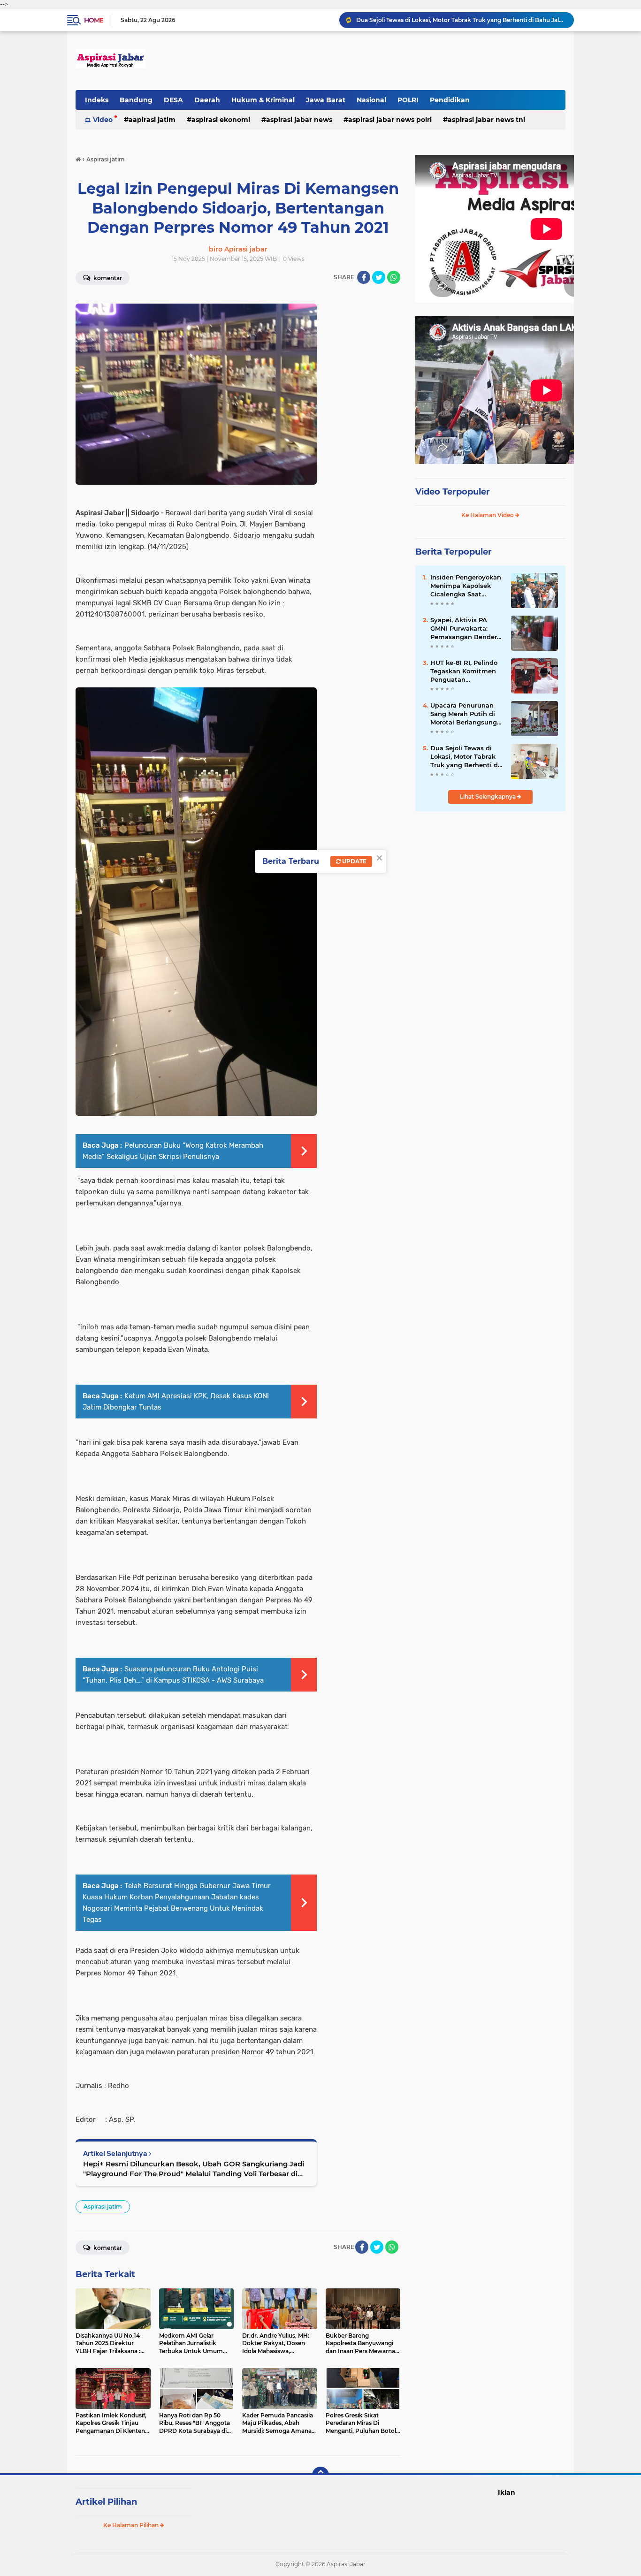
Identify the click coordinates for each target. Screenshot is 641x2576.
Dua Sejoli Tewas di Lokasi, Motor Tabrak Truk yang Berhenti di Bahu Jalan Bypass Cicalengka (465, 757)
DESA (173, 100)
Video (103, 120)
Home (94, 20)
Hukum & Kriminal (263, 100)
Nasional (371, 100)
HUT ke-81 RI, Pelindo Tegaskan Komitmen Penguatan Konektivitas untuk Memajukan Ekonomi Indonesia (464, 671)
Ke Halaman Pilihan (132, 2525)
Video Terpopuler (453, 492)
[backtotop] (320, 2475)
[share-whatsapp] (394, 277)
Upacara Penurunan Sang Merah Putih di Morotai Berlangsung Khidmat (464, 714)
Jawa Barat (326, 100)
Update (354, 861)
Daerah (207, 100)
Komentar (107, 278)
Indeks (97, 100)
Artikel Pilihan (106, 2502)
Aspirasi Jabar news (299, 120)
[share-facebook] (364, 277)
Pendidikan (450, 100)
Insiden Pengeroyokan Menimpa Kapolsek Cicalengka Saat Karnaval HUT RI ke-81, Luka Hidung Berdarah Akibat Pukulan (466, 586)
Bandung (136, 100)
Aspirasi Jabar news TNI (486, 120)
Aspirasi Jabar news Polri (390, 120)
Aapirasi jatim (152, 120)
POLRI (408, 100)
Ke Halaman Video (488, 515)
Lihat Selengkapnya (488, 796)
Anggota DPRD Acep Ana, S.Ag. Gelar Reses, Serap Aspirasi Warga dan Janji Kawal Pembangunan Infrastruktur (461, 20)
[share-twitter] (379, 277)
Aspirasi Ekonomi (221, 120)
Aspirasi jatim (103, 2206)
